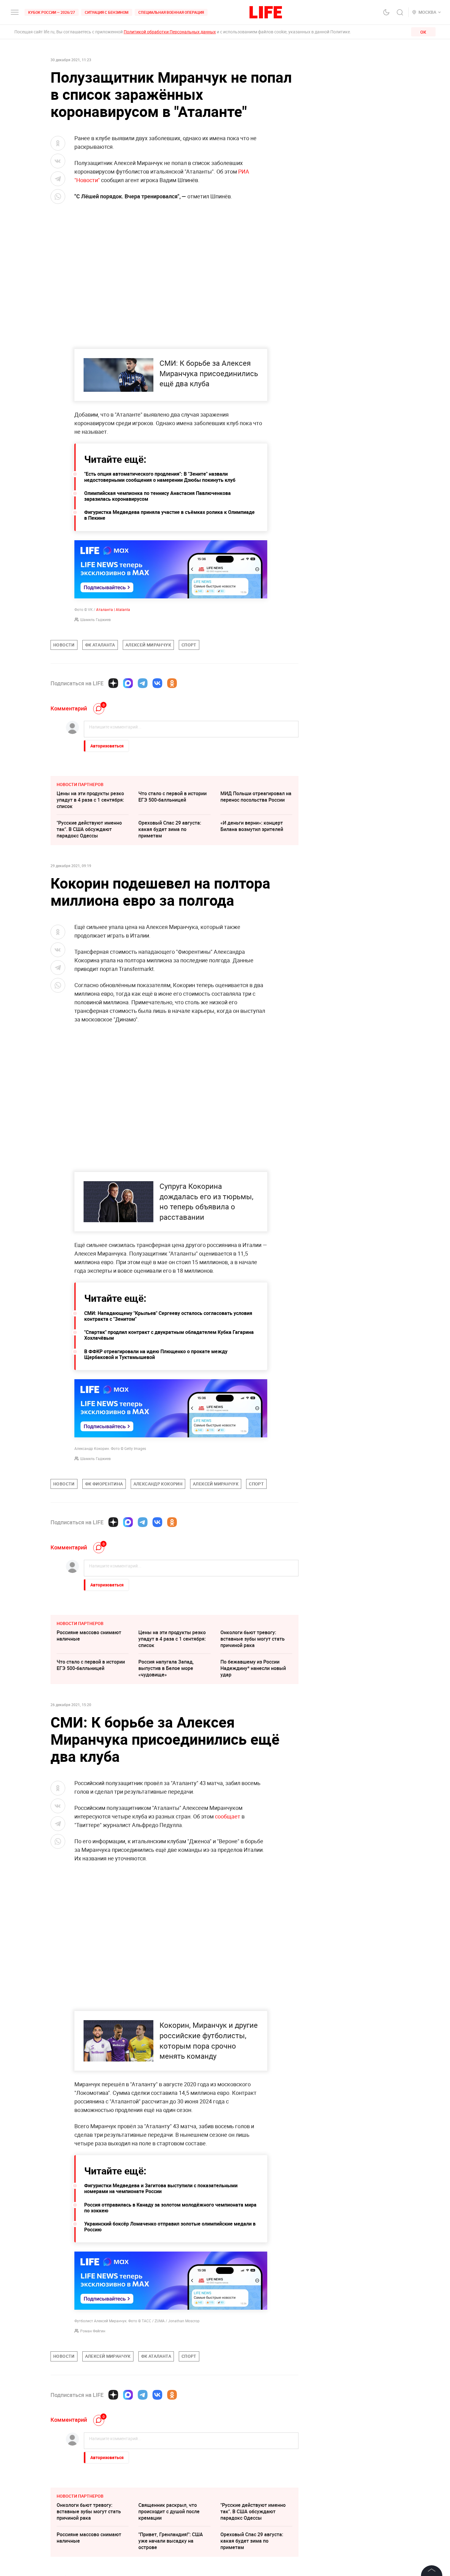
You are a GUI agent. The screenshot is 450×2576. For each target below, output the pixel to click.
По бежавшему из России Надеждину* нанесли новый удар (253, 1668)
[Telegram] (143, 683)
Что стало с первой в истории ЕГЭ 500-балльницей (172, 797)
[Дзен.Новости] (113, 683)
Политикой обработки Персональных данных (170, 32)
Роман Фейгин (93, 2331)
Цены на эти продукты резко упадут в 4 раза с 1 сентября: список (90, 800)
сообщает (228, 1816)
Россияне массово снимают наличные (89, 1636)
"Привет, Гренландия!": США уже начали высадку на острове (171, 2541)
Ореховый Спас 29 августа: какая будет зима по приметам (170, 829)
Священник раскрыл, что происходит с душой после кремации (169, 2511)
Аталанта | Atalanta (113, 609)
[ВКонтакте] (157, 683)
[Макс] (128, 683)
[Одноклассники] (172, 683)
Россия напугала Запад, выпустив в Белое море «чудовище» (166, 1668)
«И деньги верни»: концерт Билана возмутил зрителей (252, 826)
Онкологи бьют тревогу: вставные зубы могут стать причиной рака (253, 1639)
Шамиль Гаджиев (96, 620)
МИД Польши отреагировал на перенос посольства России (256, 797)
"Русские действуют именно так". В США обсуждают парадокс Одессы (89, 829)
